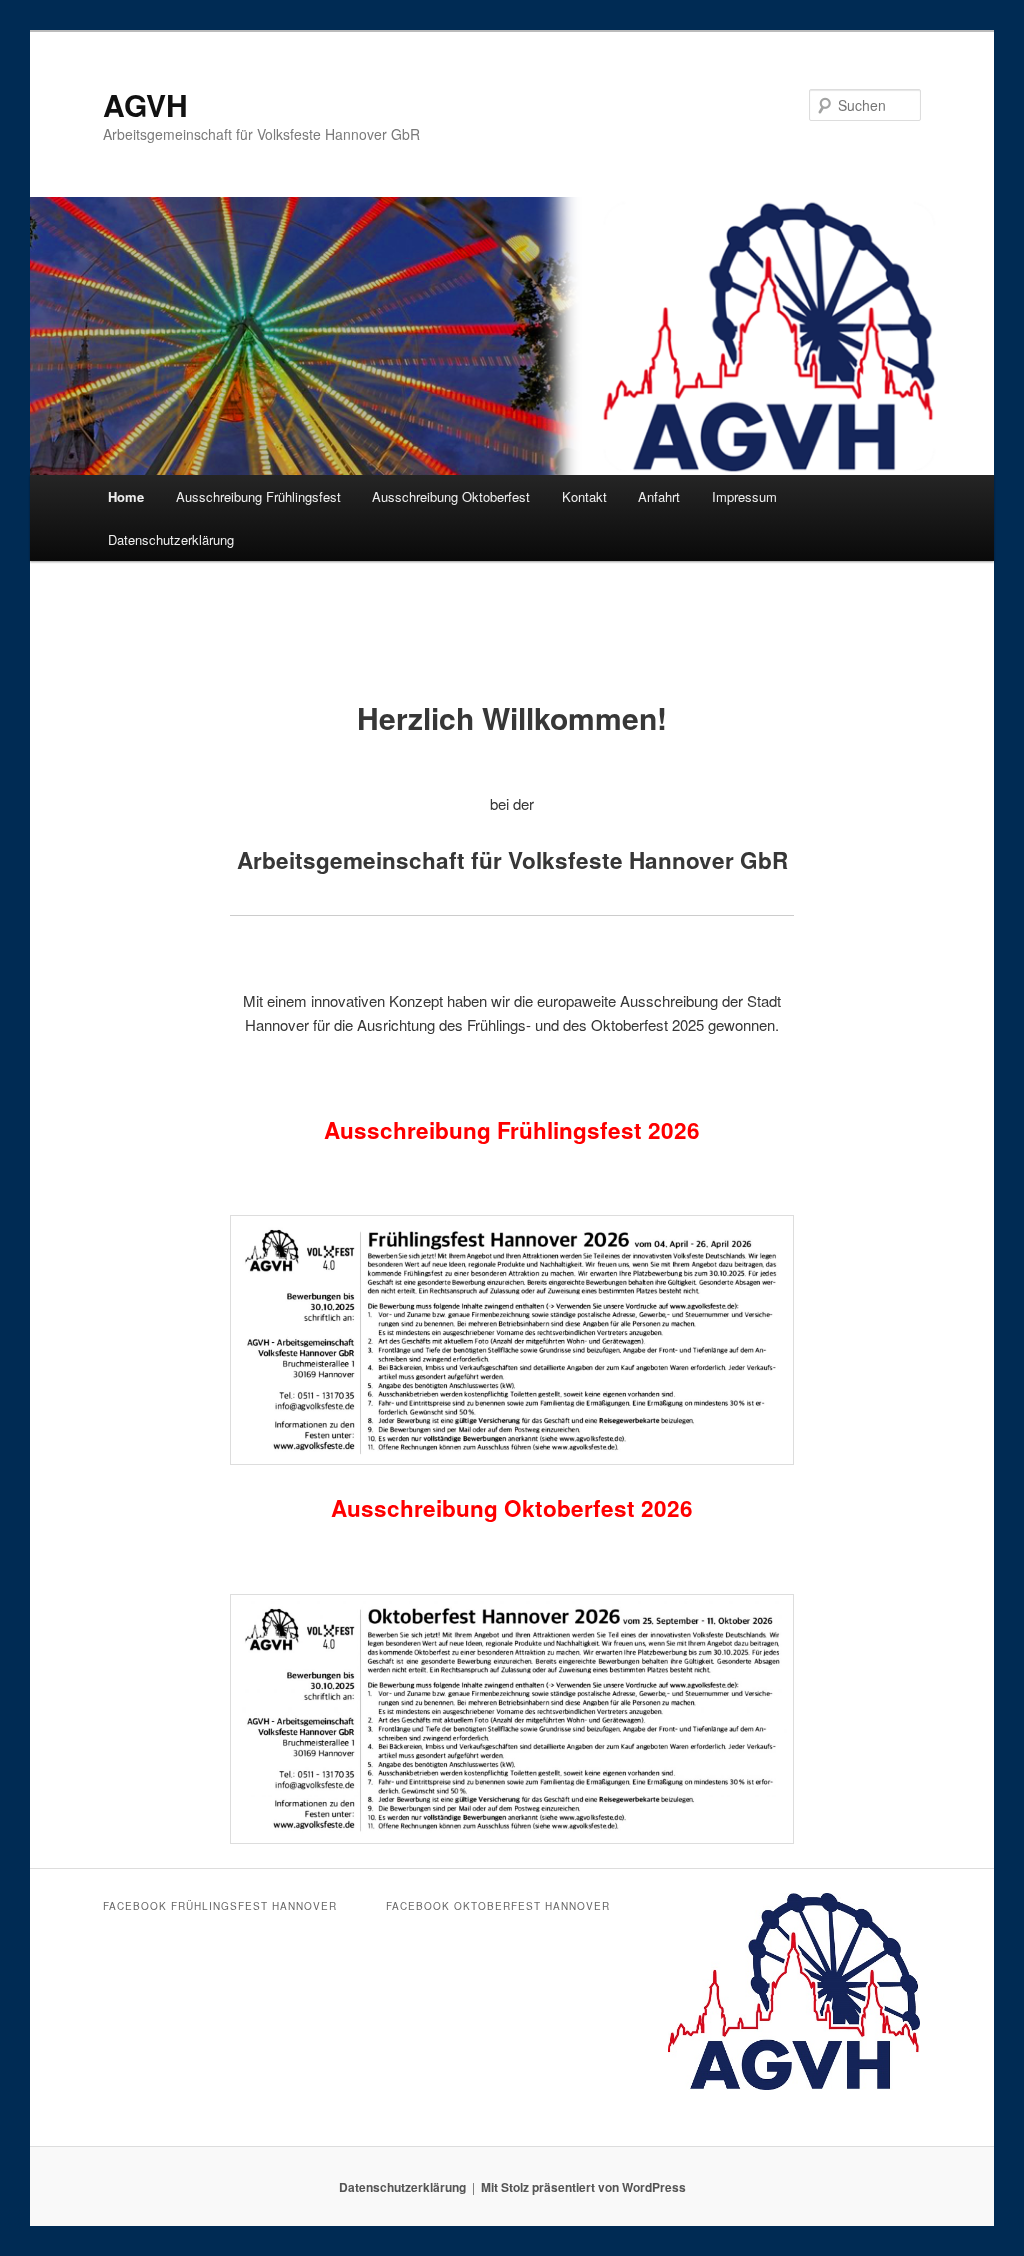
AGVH (145, 104)
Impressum (744, 496)
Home (126, 496)
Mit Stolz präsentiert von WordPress (583, 2187)
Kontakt (584, 496)
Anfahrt (659, 496)
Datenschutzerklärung (171, 539)
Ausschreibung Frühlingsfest (258, 496)
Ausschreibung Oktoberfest (451, 496)
